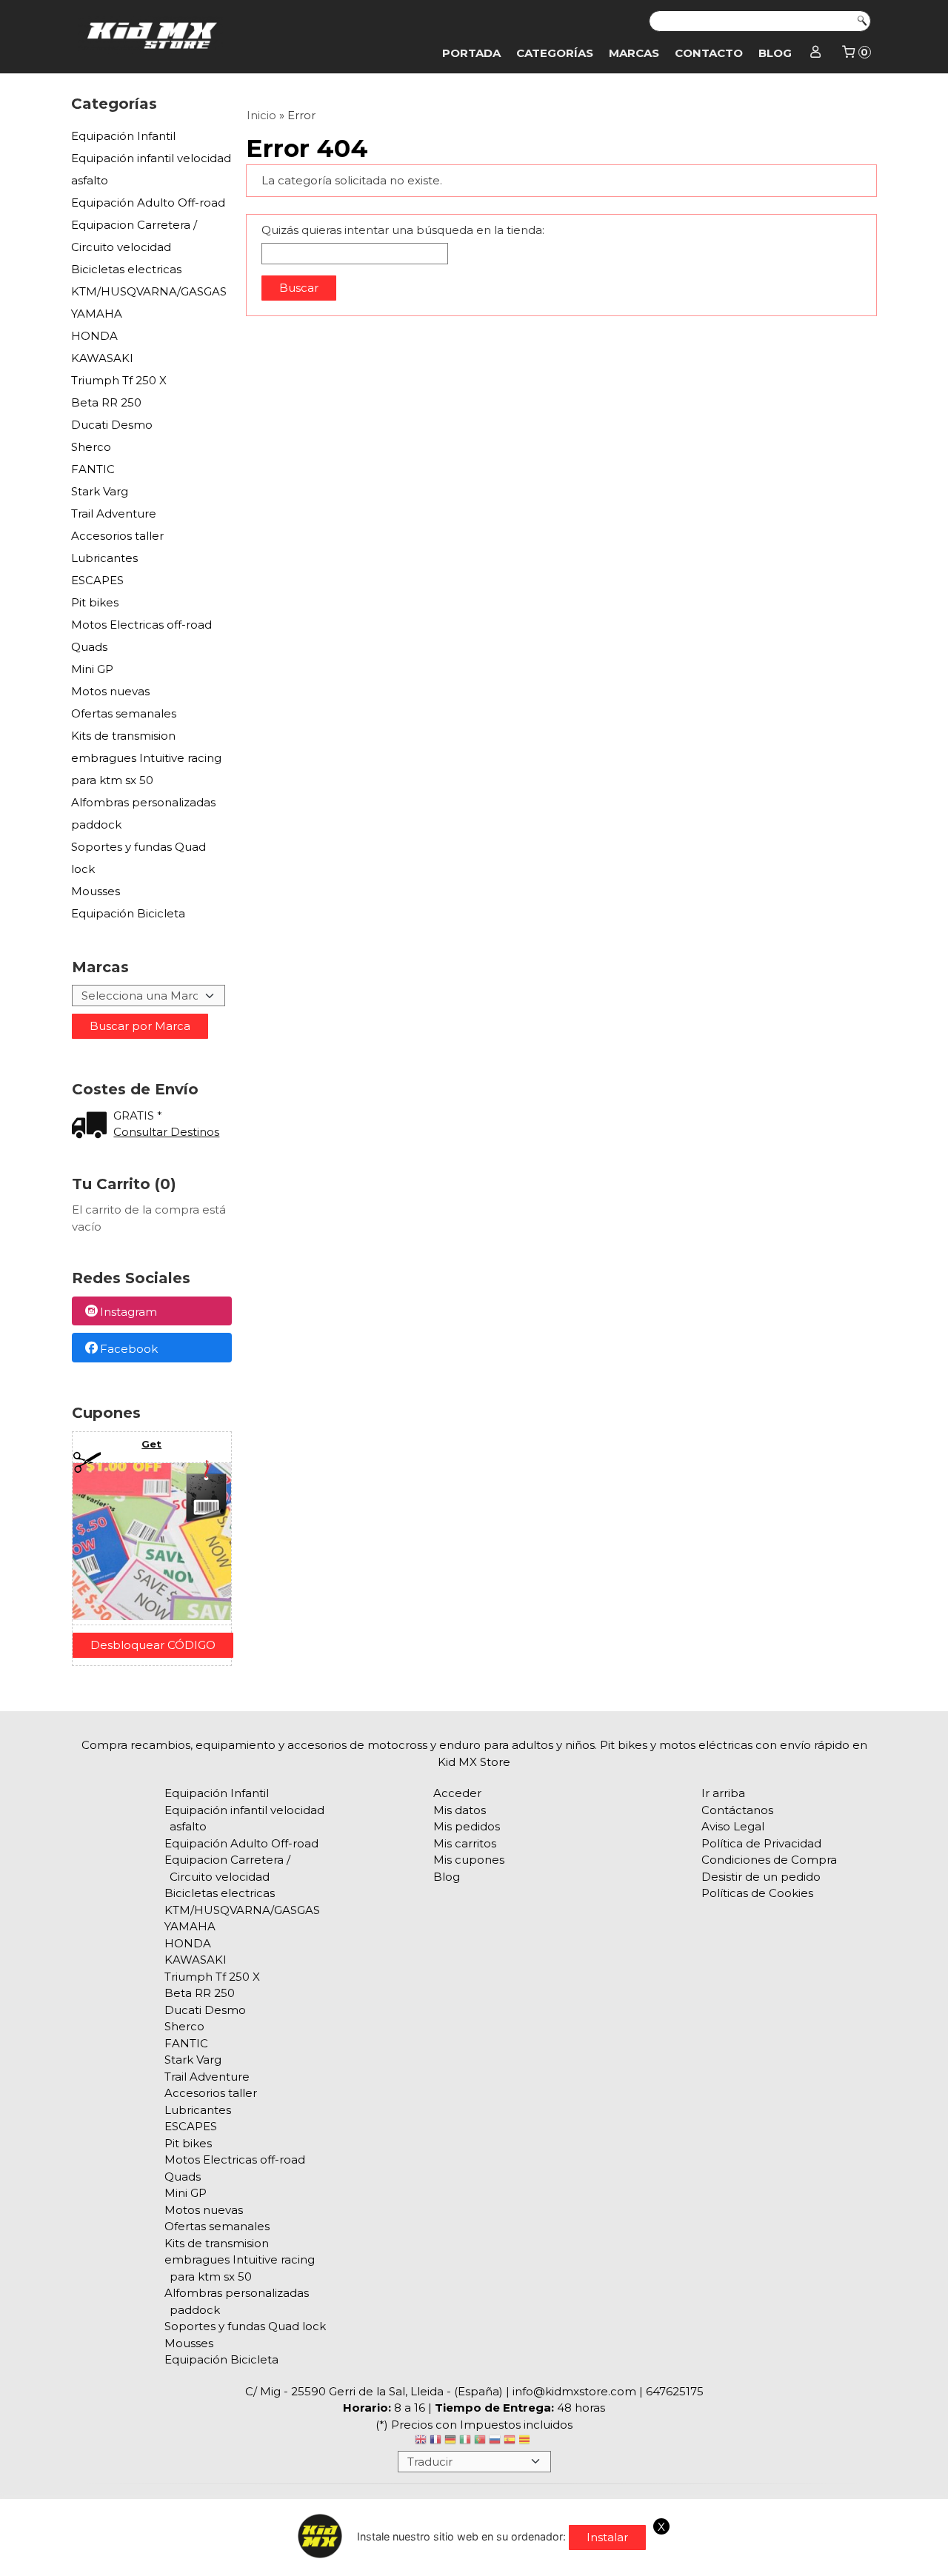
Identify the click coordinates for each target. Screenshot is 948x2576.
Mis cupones (469, 1860)
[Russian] (495, 2442)
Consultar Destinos (166, 1132)
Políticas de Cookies (757, 1893)
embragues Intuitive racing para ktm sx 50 (146, 769)
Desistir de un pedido (761, 1877)
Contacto (709, 53)
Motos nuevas (110, 691)
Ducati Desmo (112, 425)
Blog (775, 53)
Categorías (555, 53)
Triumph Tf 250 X (119, 380)
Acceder (457, 1793)
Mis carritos (465, 1843)
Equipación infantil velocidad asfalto (151, 169)
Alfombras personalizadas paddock (143, 813)
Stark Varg (100, 491)
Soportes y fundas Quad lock (138, 858)
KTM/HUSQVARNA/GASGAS (149, 291)
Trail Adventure (114, 513)
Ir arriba (723, 1793)
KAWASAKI (102, 358)
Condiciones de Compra (769, 1860)
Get (151, 1444)
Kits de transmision (123, 736)
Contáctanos (737, 1810)
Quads (89, 647)
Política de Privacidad (761, 1843)
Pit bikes (95, 602)
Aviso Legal (733, 1826)
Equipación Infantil (123, 136)
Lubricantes (104, 558)
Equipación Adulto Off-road (148, 203)
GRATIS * (138, 1115)
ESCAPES (97, 580)
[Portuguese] (480, 2442)
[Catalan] (526, 2442)
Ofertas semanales (124, 713)
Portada (471, 53)
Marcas (634, 53)
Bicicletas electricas (126, 269)
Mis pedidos (467, 1826)
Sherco (91, 447)
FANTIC (93, 469)
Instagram (128, 1312)
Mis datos (460, 1810)
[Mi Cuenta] (816, 53)
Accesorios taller (117, 536)
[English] (421, 2442)
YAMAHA (97, 314)
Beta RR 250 (106, 402)
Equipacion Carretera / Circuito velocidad (134, 236)
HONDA (94, 336)
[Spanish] (510, 2442)
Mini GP (92, 669)
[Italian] (465, 2442)
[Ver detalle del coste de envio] (93, 1127)
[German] (450, 2442)
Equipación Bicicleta (128, 913)
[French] (435, 2442)
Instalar (607, 2537)
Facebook (129, 1349)
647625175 (675, 2391)
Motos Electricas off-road (141, 625)
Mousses (96, 891)
